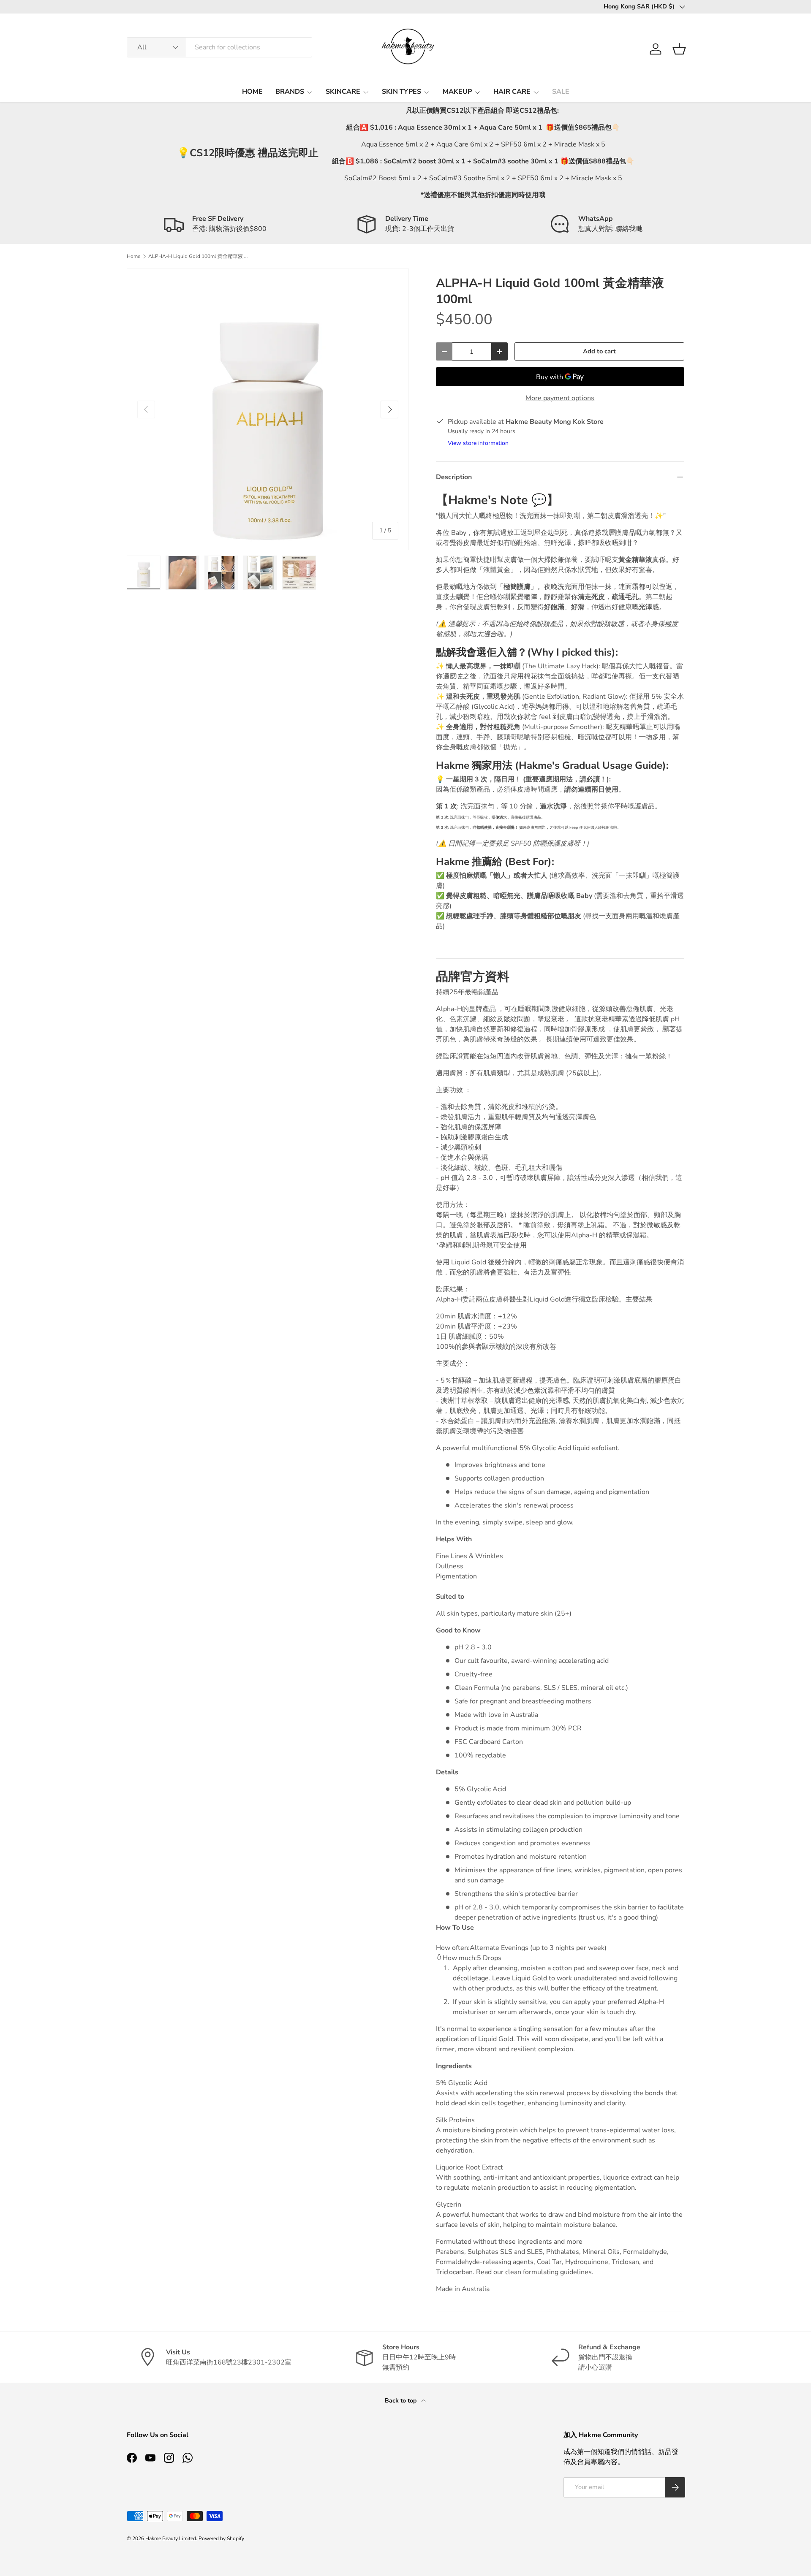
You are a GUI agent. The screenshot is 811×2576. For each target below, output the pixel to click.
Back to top (401, 2401)
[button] (679, 49)
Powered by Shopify (221, 2538)
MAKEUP (457, 92)
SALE (561, 92)
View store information (478, 443)
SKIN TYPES (401, 92)
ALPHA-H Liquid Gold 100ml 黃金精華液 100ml (199, 256)
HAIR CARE (512, 92)
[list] (268, 409)
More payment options (560, 398)
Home (133, 256)
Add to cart (599, 351)
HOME (252, 92)
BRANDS (290, 92)
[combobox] (219, 47)
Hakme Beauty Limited (171, 2538)
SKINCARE (343, 92)
